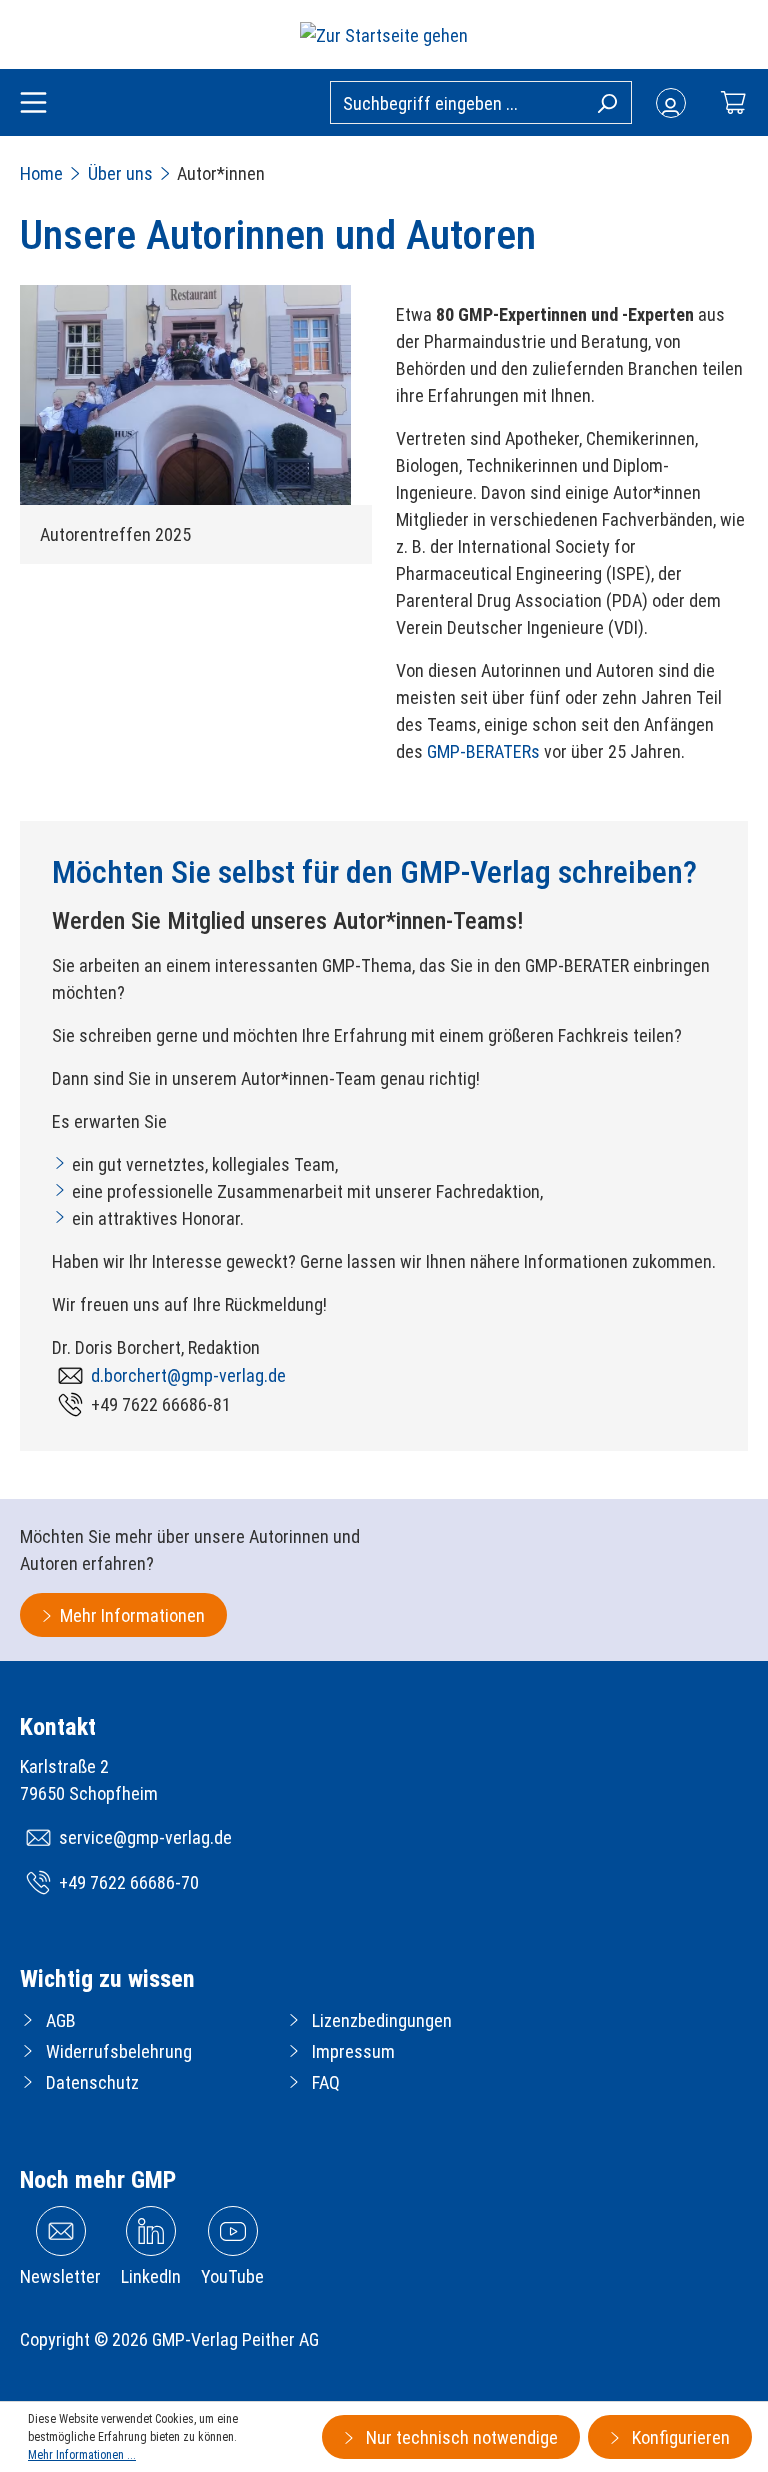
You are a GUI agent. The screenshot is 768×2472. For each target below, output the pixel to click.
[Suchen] (606, 102)
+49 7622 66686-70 (129, 1882)
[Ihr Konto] (671, 103)
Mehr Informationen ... (82, 2455)
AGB (61, 2020)
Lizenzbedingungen (382, 2020)
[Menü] (33, 104)
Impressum (353, 2051)
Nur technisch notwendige (460, 2437)
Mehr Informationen (132, 1615)
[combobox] (481, 102)
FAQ (326, 2082)
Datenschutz (92, 2082)
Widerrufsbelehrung (119, 2051)
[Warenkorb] (733, 102)
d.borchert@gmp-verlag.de (188, 1375)
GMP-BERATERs (483, 751)
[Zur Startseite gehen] (384, 34)
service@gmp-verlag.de (145, 1837)
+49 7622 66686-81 (161, 1404)
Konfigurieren (679, 2437)
